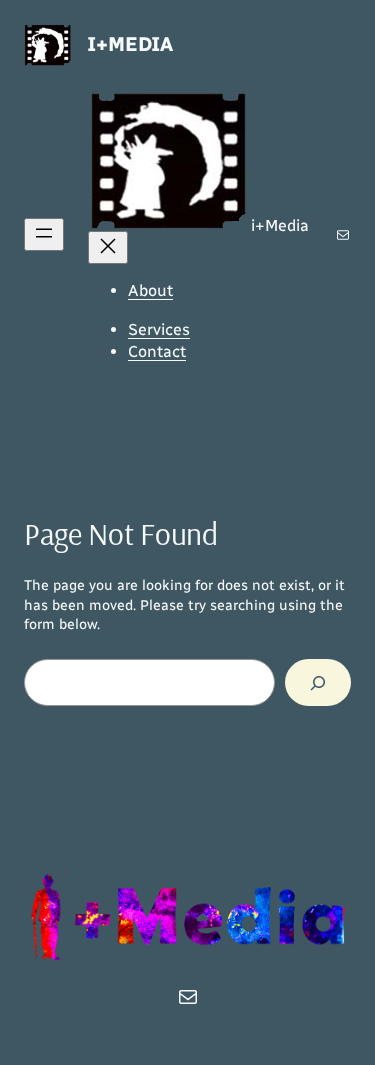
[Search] (318, 682)
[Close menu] (108, 247)
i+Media (130, 44)
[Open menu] (44, 234)
